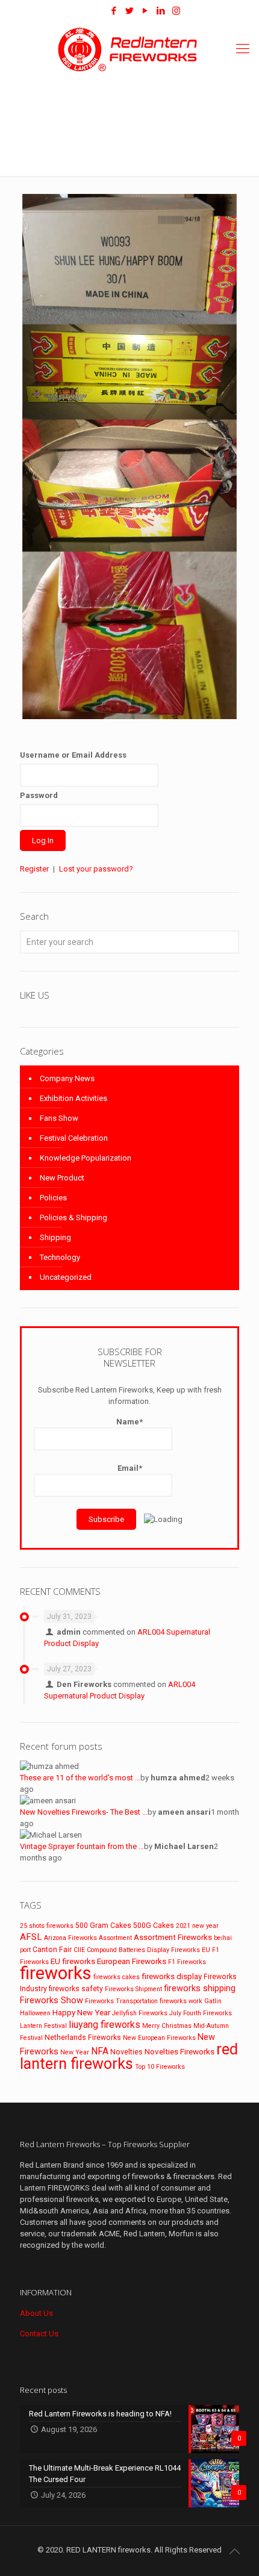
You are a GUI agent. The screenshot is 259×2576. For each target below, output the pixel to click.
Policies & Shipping (73, 1218)
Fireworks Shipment (133, 1989)
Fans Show (59, 1118)
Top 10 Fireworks (160, 2067)
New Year (75, 2052)
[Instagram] (176, 11)
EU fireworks (73, 1961)
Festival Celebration (74, 1138)
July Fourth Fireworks (201, 2013)
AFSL (31, 1937)
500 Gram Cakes (103, 1926)
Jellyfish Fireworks (140, 2013)
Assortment (115, 1938)
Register (34, 869)
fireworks (56, 1973)
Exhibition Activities (73, 1098)
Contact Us (39, 2334)
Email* (130, 1468)
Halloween (35, 2013)
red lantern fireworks (129, 2057)
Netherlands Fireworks (83, 2038)
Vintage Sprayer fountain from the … (82, 1846)
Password (39, 795)
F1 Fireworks (187, 1962)
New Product (62, 1178)
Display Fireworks (173, 1950)
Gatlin (213, 2001)
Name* (129, 1422)
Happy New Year (81, 2012)
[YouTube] (145, 11)
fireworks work (181, 2001)
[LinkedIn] (161, 11)
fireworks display (172, 1976)
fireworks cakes (117, 1977)
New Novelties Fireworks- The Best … (84, 1812)
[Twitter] (129, 11)
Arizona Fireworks (70, 1938)
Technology (60, 1257)
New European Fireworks (159, 2038)
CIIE (79, 1950)
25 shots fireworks (47, 1926)
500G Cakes (154, 1926)
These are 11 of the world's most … (80, 1778)
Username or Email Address (73, 755)
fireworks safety (76, 1989)
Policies (53, 1198)
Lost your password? (96, 869)
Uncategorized (66, 1277)
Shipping (55, 1237)
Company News (67, 1078)
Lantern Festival (43, 2026)
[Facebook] (114, 11)
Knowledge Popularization (86, 1158)
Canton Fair (52, 1950)
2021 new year (197, 1926)
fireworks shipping (200, 1988)
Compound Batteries (116, 1950)
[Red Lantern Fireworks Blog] (90, 11)
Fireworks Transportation (121, 2001)
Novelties (126, 2052)
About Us (36, 2313)
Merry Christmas (167, 2026)
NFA (100, 2051)
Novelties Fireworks (179, 2051)
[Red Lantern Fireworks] (129, 49)
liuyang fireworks (105, 2025)
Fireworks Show (51, 2000)
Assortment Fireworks (173, 1937)
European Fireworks (132, 1961)
